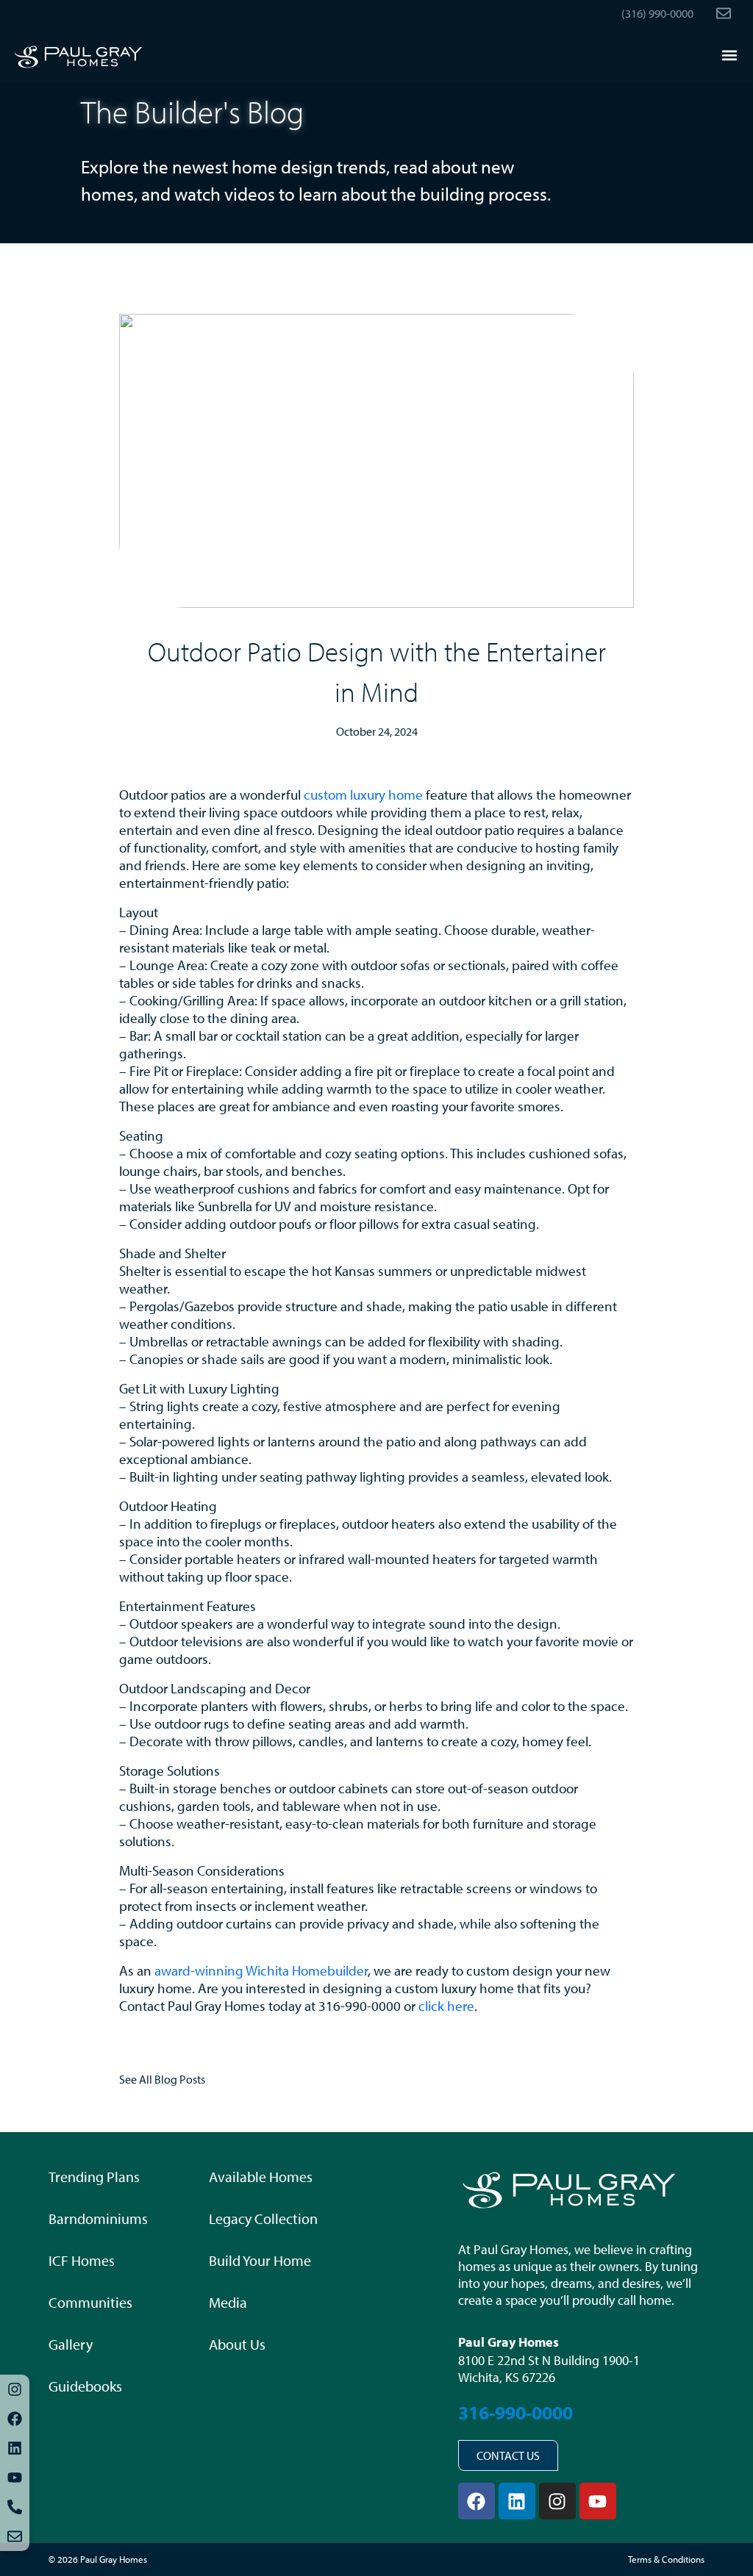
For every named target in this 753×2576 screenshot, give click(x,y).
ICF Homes (82, 2260)
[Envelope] (15, 2536)
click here (446, 2006)
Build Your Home (260, 2260)
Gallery (71, 2344)
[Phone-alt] (15, 2507)
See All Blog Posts (162, 2079)
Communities (90, 2302)
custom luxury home (363, 794)
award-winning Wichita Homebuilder (261, 1970)
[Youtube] (15, 2478)
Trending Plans (94, 2177)
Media (228, 2302)
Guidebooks (85, 2386)
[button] (729, 55)
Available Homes (261, 2177)
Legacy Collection (263, 2218)
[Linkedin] (15, 2448)
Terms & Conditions (666, 2559)
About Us (237, 2344)
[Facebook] (15, 2419)
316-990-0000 (515, 2412)
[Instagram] (15, 2389)
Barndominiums (98, 2218)
